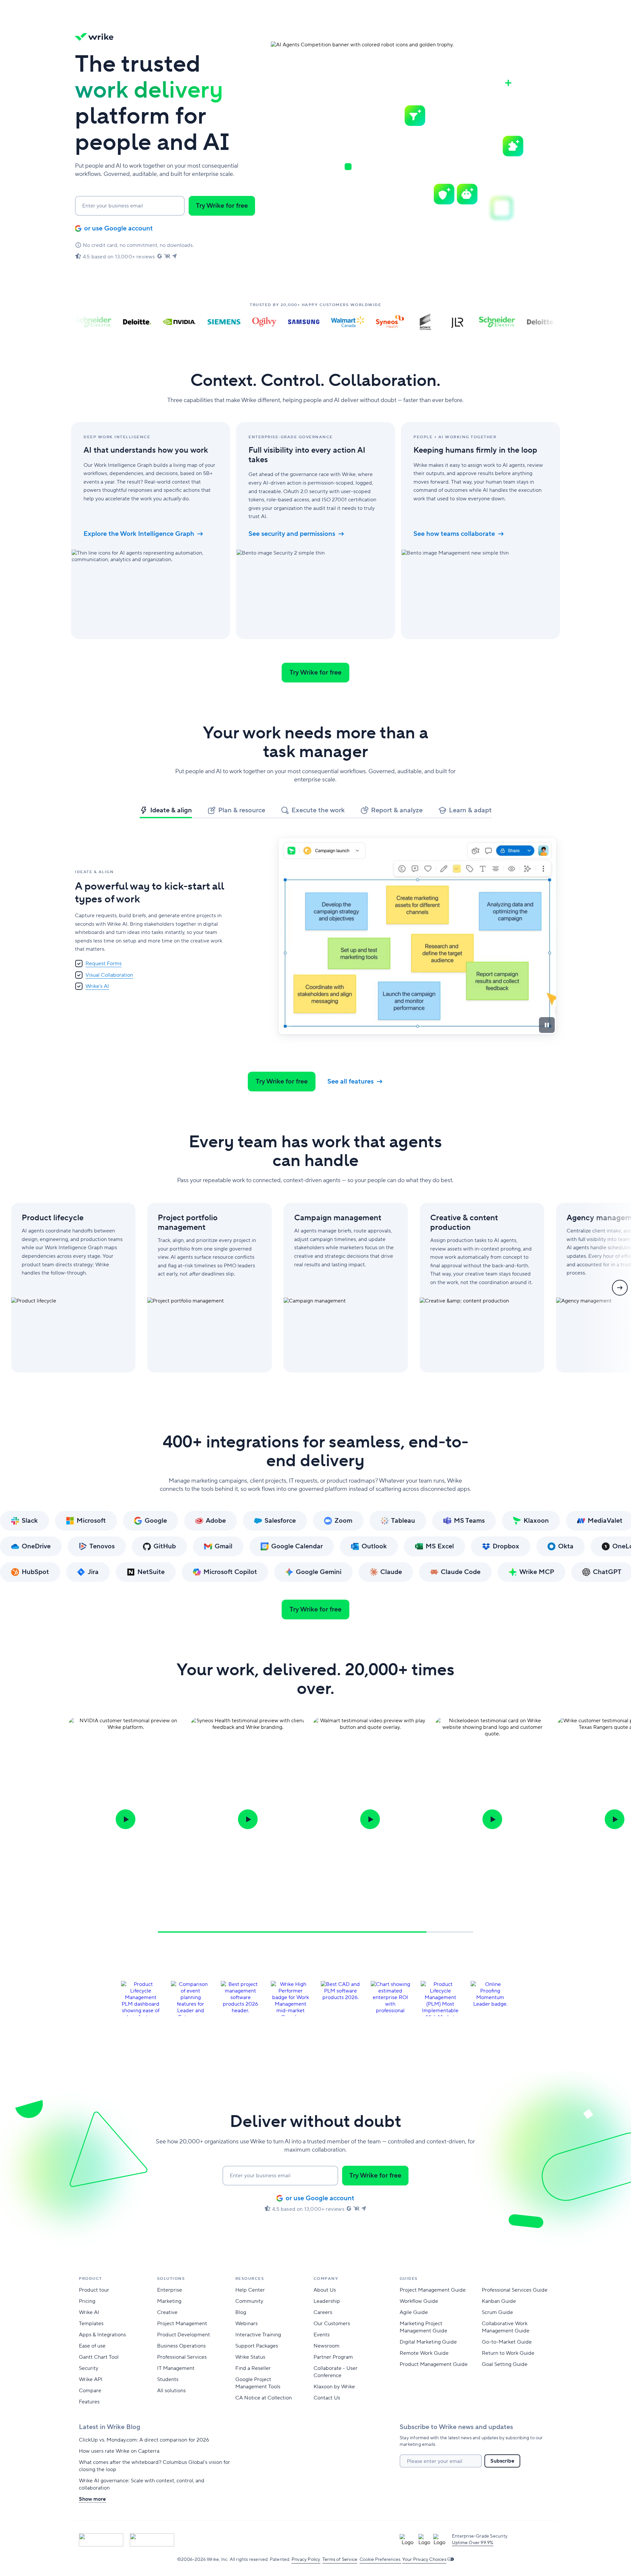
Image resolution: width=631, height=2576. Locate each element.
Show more (92, 2499)
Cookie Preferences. (380, 2560)
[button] (222, 206)
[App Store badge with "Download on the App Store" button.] (101, 2540)
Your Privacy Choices (424, 2560)
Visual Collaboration (109, 975)
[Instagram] (291, 2540)
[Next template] (620, 1288)
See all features (351, 1082)
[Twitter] (220, 2540)
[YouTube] (273, 2540)
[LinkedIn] (255, 2540)
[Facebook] (238, 2540)
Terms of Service (340, 2560)
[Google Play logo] (152, 2540)
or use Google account (118, 228)
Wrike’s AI (97, 986)
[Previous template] (11, 1288)
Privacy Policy (306, 2560)
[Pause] (547, 1025)
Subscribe (502, 2461)
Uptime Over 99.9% (473, 2543)
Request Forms (104, 964)
